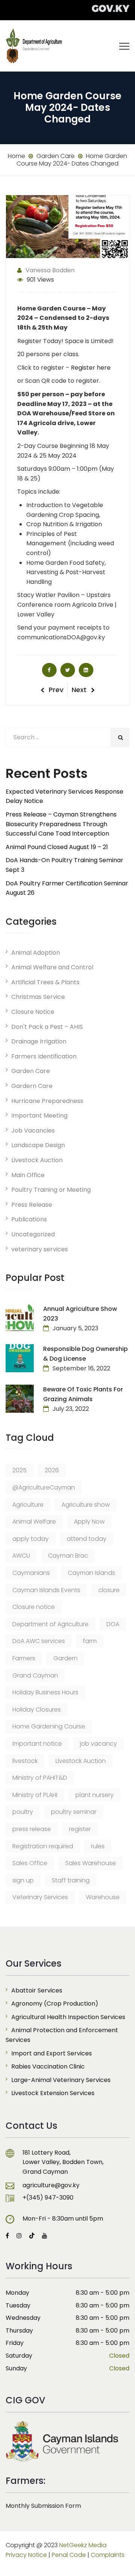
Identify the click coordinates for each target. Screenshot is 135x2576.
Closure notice (34, 1607)
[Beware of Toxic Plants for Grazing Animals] (20, 1399)
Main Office (28, 1175)
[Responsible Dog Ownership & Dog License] (20, 1358)
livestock (25, 1761)
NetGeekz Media (83, 2545)
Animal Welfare (34, 1522)
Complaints (108, 2555)
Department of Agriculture (50, 1624)
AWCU (21, 1556)
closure (109, 1590)
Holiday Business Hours (45, 1692)
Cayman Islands (91, 1573)
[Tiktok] (32, 2236)
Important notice (37, 1744)
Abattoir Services (37, 1990)
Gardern (65, 1658)
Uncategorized (33, 1234)
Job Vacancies (33, 1131)
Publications (29, 1219)
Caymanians (31, 1573)
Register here (90, 368)
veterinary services (40, 1249)
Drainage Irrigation (39, 1041)
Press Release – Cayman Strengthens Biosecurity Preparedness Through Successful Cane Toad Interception (61, 824)
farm (90, 1641)
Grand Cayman (35, 1675)
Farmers (24, 1658)
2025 (19, 1470)
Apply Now (89, 1522)
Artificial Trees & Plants (45, 982)
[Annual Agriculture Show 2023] (20, 1318)
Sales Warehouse (91, 1863)
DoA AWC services (39, 1641)
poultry (23, 1812)
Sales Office (30, 1863)
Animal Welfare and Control (52, 967)
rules (98, 1846)
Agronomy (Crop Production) (55, 2004)
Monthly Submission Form (43, 2506)
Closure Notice (33, 1012)
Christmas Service (38, 997)
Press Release (32, 1205)
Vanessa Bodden (50, 270)
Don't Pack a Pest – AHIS (47, 1027)
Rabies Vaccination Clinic (48, 2066)
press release (32, 1829)
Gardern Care (32, 1086)
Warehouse (103, 1897)
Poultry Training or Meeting (51, 1190)
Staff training (71, 1880)
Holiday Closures (37, 1710)
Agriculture (28, 1505)
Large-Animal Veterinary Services (61, 2080)
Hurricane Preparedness (47, 1101)
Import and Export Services (52, 2053)
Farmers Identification (44, 1056)
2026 (52, 1470)
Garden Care (31, 1071)
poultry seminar (74, 1812)
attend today (87, 1539)
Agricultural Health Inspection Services (68, 2017)
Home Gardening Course (49, 1726)
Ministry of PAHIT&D (40, 1778)
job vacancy (98, 1744)
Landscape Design (38, 1145)
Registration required (43, 1846)
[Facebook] (9, 2236)
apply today (31, 1539)
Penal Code (69, 2555)
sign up (23, 1880)
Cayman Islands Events (46, 1590)
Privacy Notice (26, 2555)
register (80, 1829)
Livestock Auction (37, 1160)
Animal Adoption (36, 953)
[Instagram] (19, 2236)
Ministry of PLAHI (35, 1795)
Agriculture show (86, 1505)
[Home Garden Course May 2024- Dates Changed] (49, 670)
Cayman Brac (68, 1556)
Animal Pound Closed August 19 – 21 (57, 847)
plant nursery (94, 1795)
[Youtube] (43, 2236)
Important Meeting (39, 1116)
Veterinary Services (40, 1897)
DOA (113, 1624)
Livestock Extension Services (53, 2093)
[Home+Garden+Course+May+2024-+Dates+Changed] (68, 670)
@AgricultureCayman (44, 1487)
